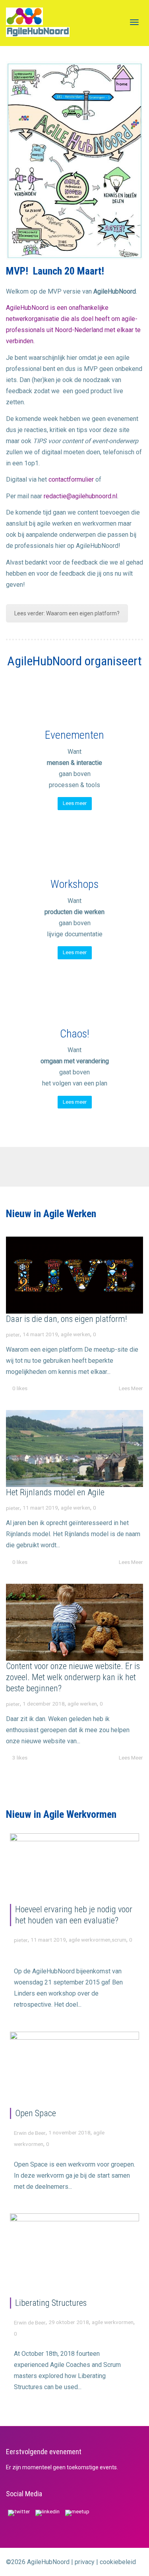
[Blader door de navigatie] (134, 22)
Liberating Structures (51, 2303)
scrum (119, 1940)
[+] (74, 1275)
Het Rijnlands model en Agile (55, 1492)
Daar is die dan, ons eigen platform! (67, 1319)
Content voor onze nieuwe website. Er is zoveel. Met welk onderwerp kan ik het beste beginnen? (73, 1677)
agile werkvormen (90, 1940)
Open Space (36, 2113)
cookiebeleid (118, 2562)
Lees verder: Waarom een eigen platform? (67, 613)
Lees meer (75, 803)
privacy (85, 2562)
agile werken (75, 1334)
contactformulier (71, 479)
